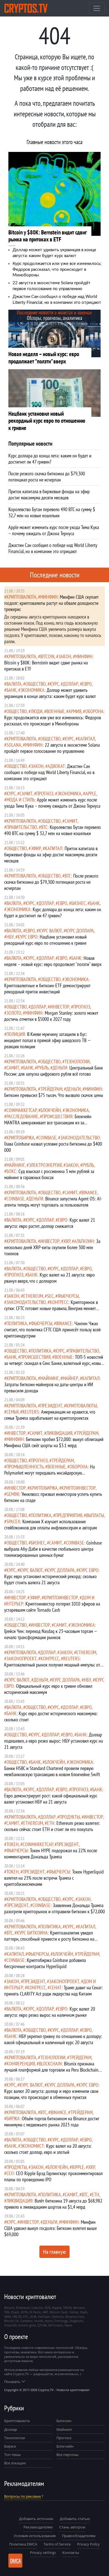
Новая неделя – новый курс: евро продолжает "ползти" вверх (53, 961)
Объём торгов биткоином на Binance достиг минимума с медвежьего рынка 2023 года (52, 2122)
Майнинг (64, 2429)
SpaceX (13, 1521)
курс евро (28, 937)
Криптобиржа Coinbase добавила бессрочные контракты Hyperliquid (45, 1963)
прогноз (45, 794)
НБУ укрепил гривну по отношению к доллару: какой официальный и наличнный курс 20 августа (53, 2039)
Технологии (15, 2438)
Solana (14, 745)
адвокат (56, 766)
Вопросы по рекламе (22, 2496)
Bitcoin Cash (59, 2312)
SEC (50, 1296)
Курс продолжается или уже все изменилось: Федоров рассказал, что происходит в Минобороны (57, 269)
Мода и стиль (21, 800)
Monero (79, 2308)
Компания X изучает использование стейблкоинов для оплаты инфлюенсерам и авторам (50, 1525)
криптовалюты (82, 1406)
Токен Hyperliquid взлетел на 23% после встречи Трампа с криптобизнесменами (54, 1878)
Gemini (13, 1494)
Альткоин (84, 1241)
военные (55, 711)
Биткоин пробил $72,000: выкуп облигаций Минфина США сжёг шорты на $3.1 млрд (54, 1442)
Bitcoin (47, 656)
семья (12, 1412)
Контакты (71, 2553)
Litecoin (37, 2308)
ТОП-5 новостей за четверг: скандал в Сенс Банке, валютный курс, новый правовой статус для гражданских (54, 1363)
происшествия (57, 1116)
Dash (84, 2312)
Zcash (15, 2312)
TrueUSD (10, 2325)
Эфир (36, 848)
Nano (68, 2325)
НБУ (10, 937)
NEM (8, 2317)
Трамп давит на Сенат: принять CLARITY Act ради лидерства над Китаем (54, 1991)
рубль (43, 1068)
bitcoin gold (27, 2325)
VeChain (44, 2317)
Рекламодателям (38, 2527)
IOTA (24, 2312)
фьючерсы (68, 1296)
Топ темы (12, 2455)
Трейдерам (51, 1089)
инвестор (60, 1007)
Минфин (49, 597)
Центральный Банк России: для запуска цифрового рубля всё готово (54, 1071)
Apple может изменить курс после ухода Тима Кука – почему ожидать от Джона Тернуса (52, 803)
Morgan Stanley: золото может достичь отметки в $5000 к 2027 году (51, 1016)
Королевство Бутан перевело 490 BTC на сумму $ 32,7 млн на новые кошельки (53, 830)
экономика (32, 690)
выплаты (95, 1515)
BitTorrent (56, 2325)
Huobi (39, 2321)
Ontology (61, 2321)
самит (26, 794)
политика (17, 1323)
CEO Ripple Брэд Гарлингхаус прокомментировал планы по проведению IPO (53, 2176)
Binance (89, 1192)
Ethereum (33, 1296)
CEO (10, 2173)
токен (13, 1844)
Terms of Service (57, 2544)
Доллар (11, 2429)
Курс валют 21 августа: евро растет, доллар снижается (50, 1223)
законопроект (22, 1659)
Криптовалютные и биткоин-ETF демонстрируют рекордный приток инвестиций (47, 989)
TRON (67, 2308)
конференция (21, 2064)
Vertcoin (58, 2317)
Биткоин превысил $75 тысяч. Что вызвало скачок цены (54, 1095)
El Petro (35, 2312)
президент (51, 1406)
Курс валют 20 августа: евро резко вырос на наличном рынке (50, 2012)
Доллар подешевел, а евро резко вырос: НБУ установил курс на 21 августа (54, 1741)
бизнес (79, 903)
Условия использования (35, 2536)
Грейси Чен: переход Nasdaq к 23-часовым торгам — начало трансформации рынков (51, 1634)
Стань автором (72, 2527)
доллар (71, 684)
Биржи (10, 2446)
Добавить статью (75, 2519)
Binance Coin (75, 2317)
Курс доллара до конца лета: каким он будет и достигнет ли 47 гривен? (53, 912)
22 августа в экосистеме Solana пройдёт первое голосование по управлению (52, 748)
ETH (51, 1823)
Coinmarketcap (22, 1110)
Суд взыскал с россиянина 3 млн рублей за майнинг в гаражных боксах (49, 1174)
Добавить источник (36, 2519)
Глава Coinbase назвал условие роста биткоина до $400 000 (53, 1147)
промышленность (25, 1467)
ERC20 (17, 2317)
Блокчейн (51, 1110)
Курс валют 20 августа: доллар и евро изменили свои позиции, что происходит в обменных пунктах (51, 2094)
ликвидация (59, 1433)
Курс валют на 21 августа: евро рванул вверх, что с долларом (49, 1278)
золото (14, 1013)
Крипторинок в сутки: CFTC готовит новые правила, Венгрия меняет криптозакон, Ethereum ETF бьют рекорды (51, 1308)
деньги (60, 1068)
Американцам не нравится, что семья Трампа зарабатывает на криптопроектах (50, 1415)
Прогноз (64, 2438)
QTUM (42, 2325)
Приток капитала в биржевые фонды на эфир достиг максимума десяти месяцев (51, 855)
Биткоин (64, 2421)
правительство (22, 827)
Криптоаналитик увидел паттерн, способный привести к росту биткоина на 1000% (49, 1939)
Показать (12, 2382)
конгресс (59, 1302)
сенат (56, 1988)
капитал (86, 739)
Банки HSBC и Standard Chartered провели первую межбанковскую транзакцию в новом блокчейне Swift (52, 1771)
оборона (94, 711)
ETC (26, 2317)
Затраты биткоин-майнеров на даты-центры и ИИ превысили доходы (49, 1387)
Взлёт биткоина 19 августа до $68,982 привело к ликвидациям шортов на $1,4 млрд (53, 2204)
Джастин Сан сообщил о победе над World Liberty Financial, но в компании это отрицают (49, 772)
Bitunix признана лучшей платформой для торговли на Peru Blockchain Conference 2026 (51, 2070)
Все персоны (67, 2455)
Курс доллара (80, 931)
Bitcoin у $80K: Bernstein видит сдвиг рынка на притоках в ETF (46, 666)
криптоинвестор (79, 1488)
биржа (13, 2118)
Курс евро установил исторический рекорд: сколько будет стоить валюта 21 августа (50, 1579)
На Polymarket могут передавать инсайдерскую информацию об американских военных (49, 1473)
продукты (70, 1817)
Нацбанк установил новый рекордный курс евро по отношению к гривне (45, 940)
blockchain (50, 2064)
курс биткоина (32, 1933)
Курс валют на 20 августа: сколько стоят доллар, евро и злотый (48, 2149)
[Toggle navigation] (97, 8)
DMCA (16, 2561)
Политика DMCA (23, 2544)
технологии (77, 1062)
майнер (70, 1378)
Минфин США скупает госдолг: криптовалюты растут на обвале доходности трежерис (51, 603)
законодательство (80, 1138)
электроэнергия (45, 1165)
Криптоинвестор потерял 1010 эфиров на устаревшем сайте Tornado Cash (52, 1607)
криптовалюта (21, 597)
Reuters (31, 1412)
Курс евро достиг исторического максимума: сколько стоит (51, 1716)
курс (54, 684)
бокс (11, 1171)
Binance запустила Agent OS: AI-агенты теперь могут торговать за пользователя (53, 1202)
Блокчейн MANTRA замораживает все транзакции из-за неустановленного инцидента (48, 1123)
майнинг (16, 1165)
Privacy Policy (88, 2544)
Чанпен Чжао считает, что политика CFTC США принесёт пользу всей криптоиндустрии (52, 1330)
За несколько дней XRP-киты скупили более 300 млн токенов (52, 1247)
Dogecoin (76, 2321)
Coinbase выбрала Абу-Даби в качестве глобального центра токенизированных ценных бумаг (53, 1549)
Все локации (15, 2463)
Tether (74, 2312)
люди (37, 711)
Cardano (27, 2321)
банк (11, 690)
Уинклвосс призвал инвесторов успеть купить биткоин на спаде (53, 1497)
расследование (22, 1116)
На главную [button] (54, 2252)
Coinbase (47, 1138)
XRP (67, 1241)
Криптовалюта (17, 2421)
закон (65, 656)
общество (36, 684)
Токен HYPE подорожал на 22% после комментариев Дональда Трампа (51, 1854)
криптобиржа (20, 1138)
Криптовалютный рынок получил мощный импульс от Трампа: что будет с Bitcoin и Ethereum (52, 1668)
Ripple (78, 2167)
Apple (91, 794)
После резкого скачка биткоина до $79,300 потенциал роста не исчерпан (51, 882)
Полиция (16, 1034)
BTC (44, 827)
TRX (7, 2312)
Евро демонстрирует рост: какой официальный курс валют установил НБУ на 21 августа (51, 1799)
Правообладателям (79, 2536)
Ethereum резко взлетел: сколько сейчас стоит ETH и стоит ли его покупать (52, 1826)
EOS (48, 2308)
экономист (32, 2146)
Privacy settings (43, 2553)
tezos (49, 2321)
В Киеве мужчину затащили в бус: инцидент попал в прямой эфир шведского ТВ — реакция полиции (47, 1040)
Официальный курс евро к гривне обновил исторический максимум (48, 1689)
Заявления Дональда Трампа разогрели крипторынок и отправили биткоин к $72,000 (54, 1908)
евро (87, 684)
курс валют (50, 931)
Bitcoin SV (11, 2321)
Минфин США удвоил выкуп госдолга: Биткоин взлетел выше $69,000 (50, 2228)
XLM (33, 2317)
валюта (14, 684)
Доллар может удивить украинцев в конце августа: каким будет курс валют (50, 693)
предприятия (69, 1515)
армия (75, 711)
